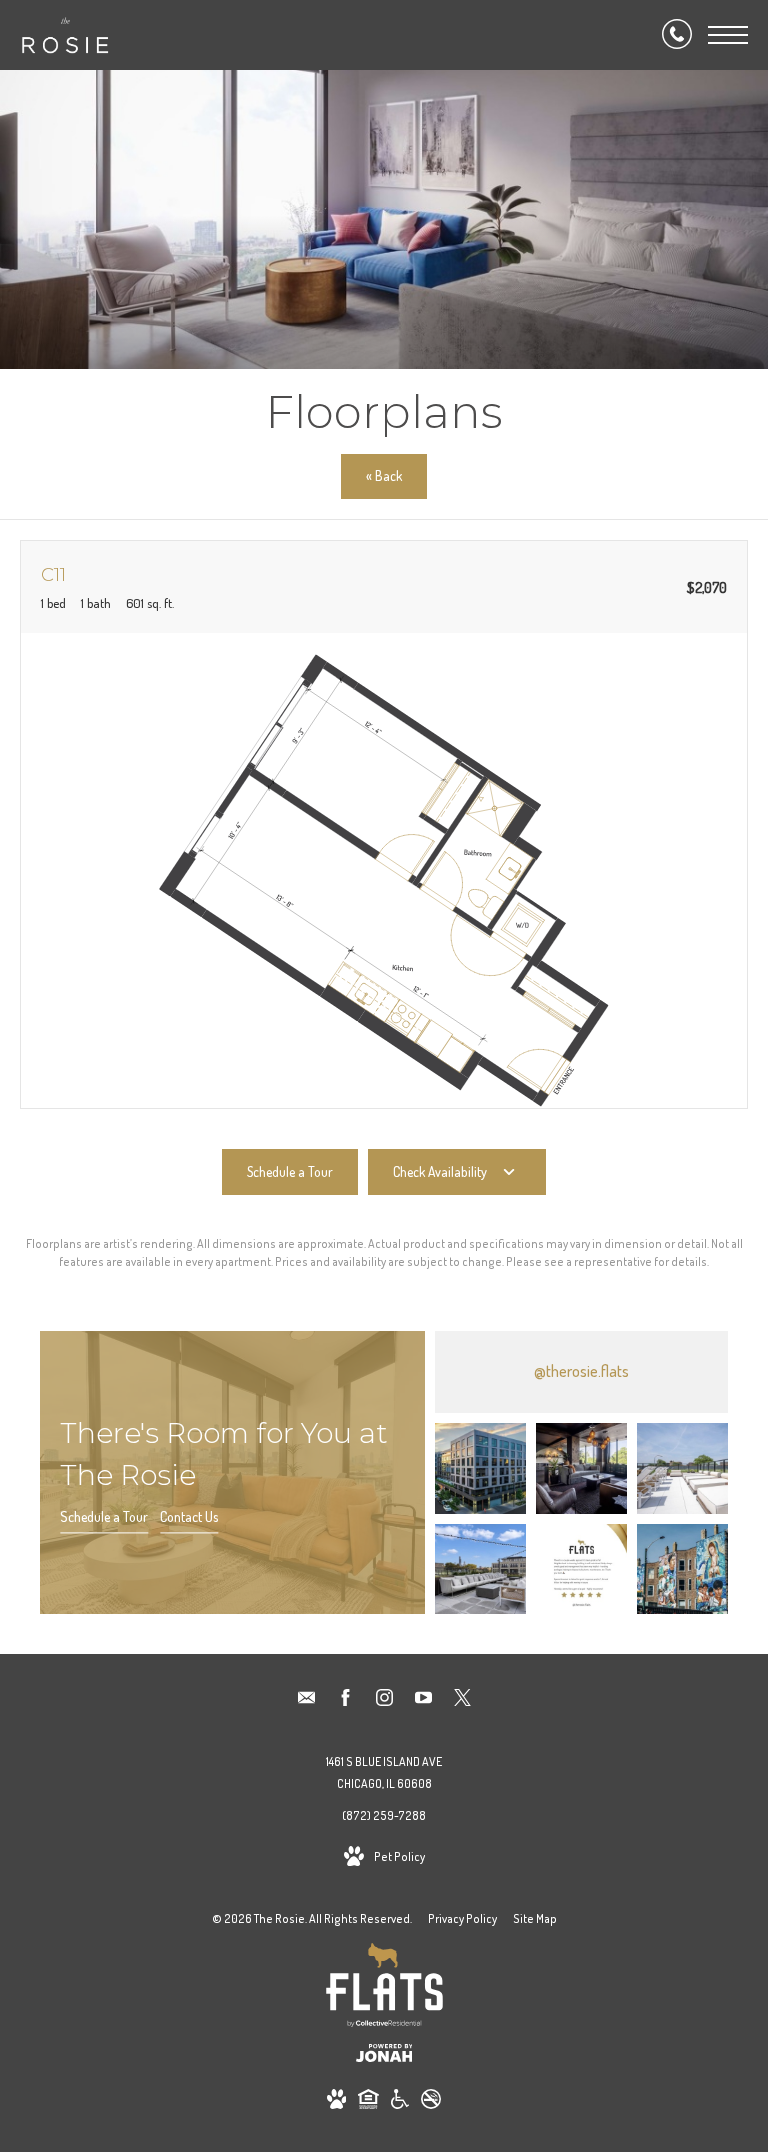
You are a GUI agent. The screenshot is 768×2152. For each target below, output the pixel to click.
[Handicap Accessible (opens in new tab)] (400, 2102)
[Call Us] (677, 35)
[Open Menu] (728, 35)
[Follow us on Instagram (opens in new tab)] (384, 1701)
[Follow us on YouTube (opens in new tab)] (423, 1701)
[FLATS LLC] (384, 1988)
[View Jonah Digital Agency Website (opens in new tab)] (384, 2056)
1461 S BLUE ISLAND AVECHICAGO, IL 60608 (384, 1772)
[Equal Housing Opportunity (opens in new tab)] (368, 2102)
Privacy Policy (462, 1918)
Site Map (535, 1918)
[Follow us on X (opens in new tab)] (462, 1701)
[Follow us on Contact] (306, 1701)
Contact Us (189, 1516)
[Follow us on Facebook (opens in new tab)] (345, 1701)
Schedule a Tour (104, 1516)
